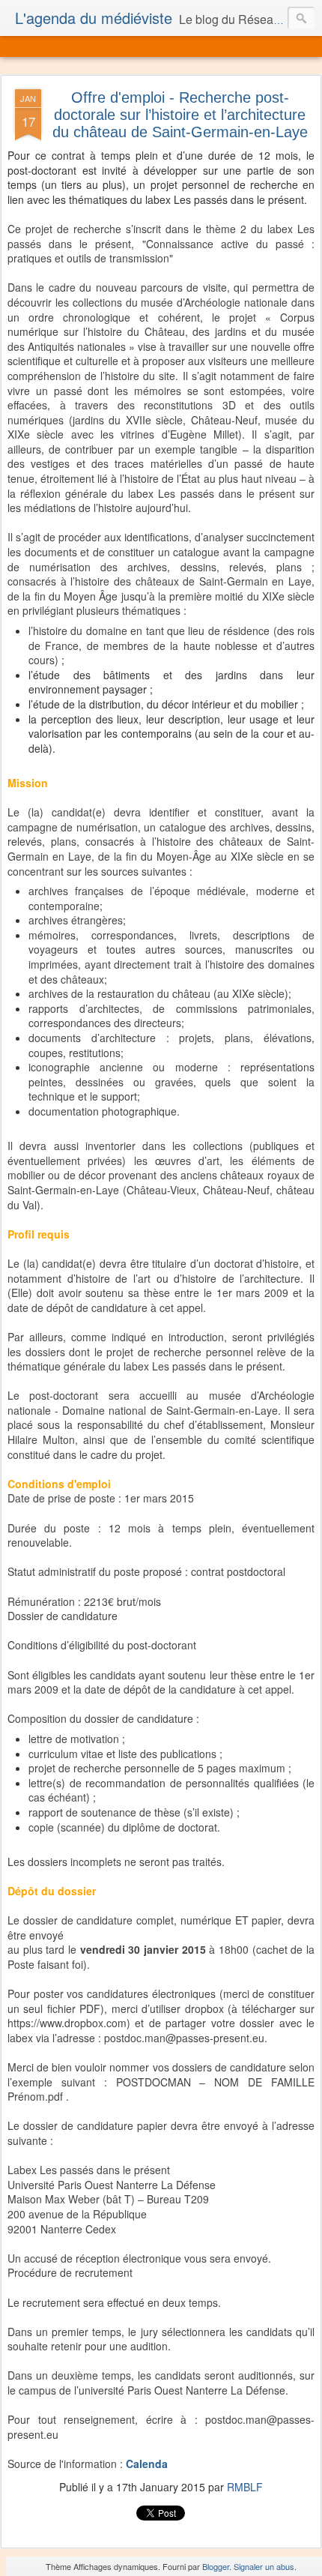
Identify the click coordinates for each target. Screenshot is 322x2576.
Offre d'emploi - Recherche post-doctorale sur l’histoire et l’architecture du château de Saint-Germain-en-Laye (180, 115)
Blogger (216, 2566)
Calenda (147, 2464)
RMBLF (245, 2487)
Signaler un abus (264, 2566)
